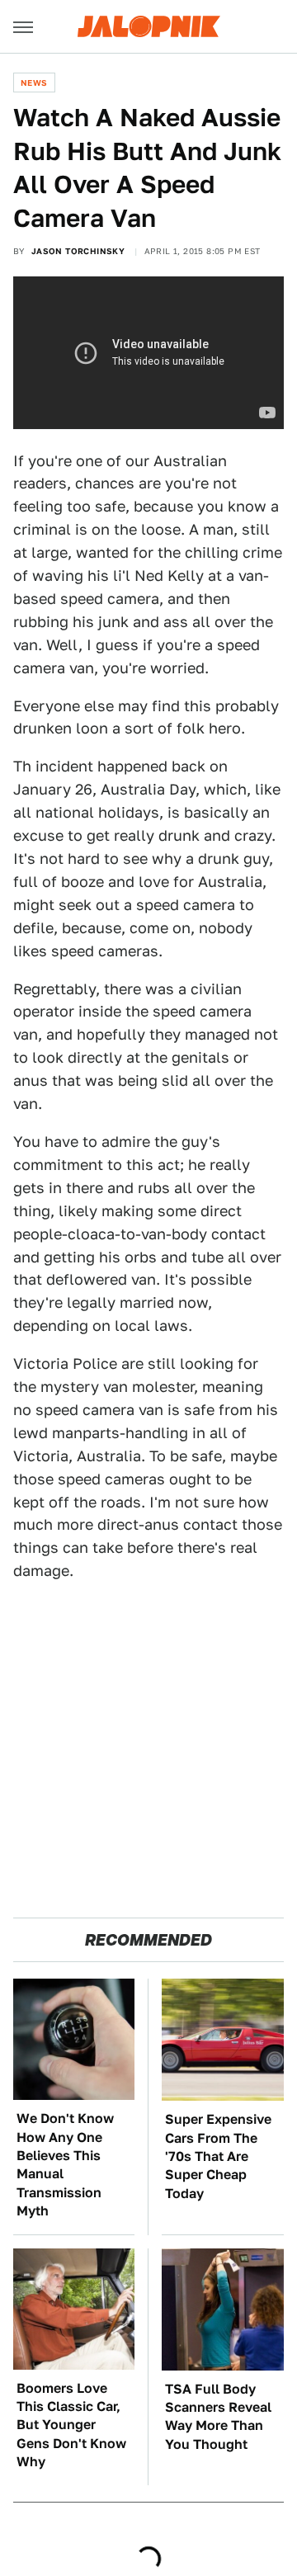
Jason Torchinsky (78, 251)
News (34, 83)
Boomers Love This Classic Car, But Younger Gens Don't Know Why (71, 2425)
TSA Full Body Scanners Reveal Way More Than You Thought (218, 2417)
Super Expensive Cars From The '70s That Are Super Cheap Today (218, 2156)
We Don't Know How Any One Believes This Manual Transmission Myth (65, 2165)
